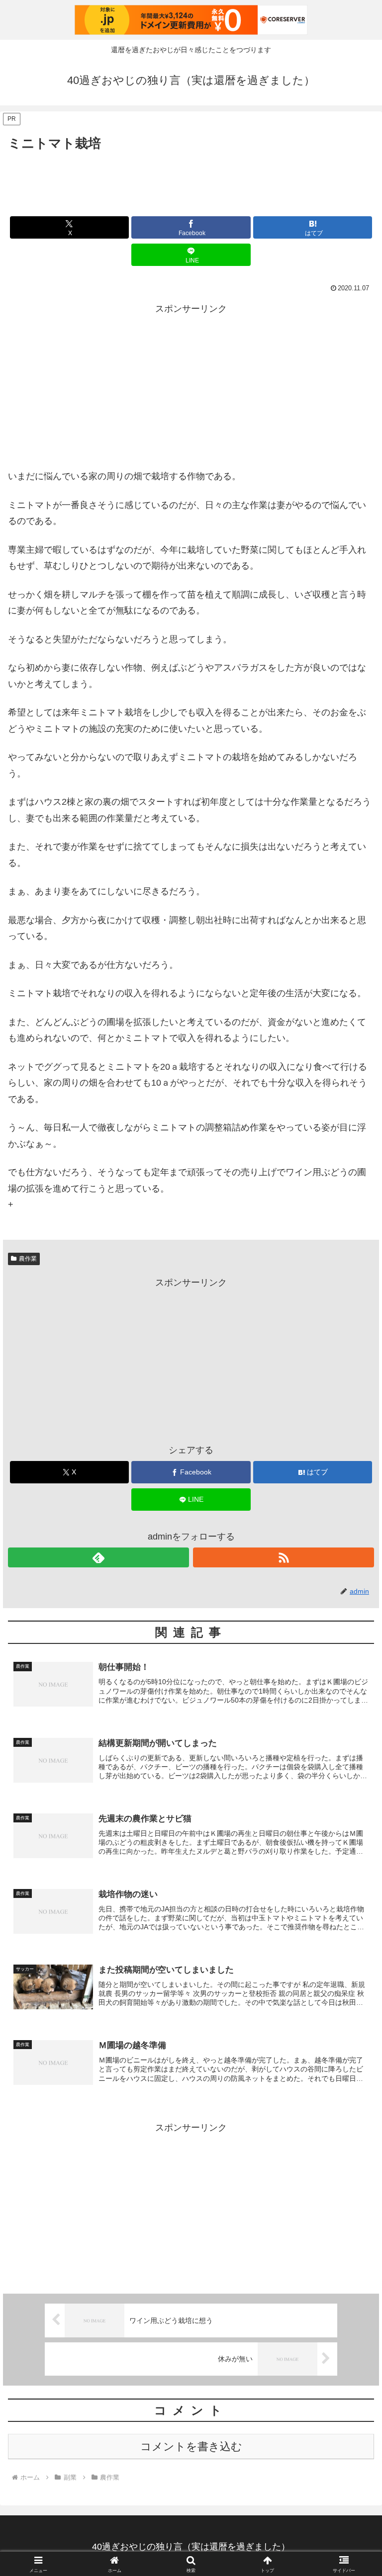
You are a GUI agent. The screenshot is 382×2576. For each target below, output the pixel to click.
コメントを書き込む (191, 2447)
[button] (353, 1765)
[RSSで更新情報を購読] (284, 1557)
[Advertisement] (191, 181)
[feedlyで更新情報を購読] (98, 1557)
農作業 (28, 1259)
